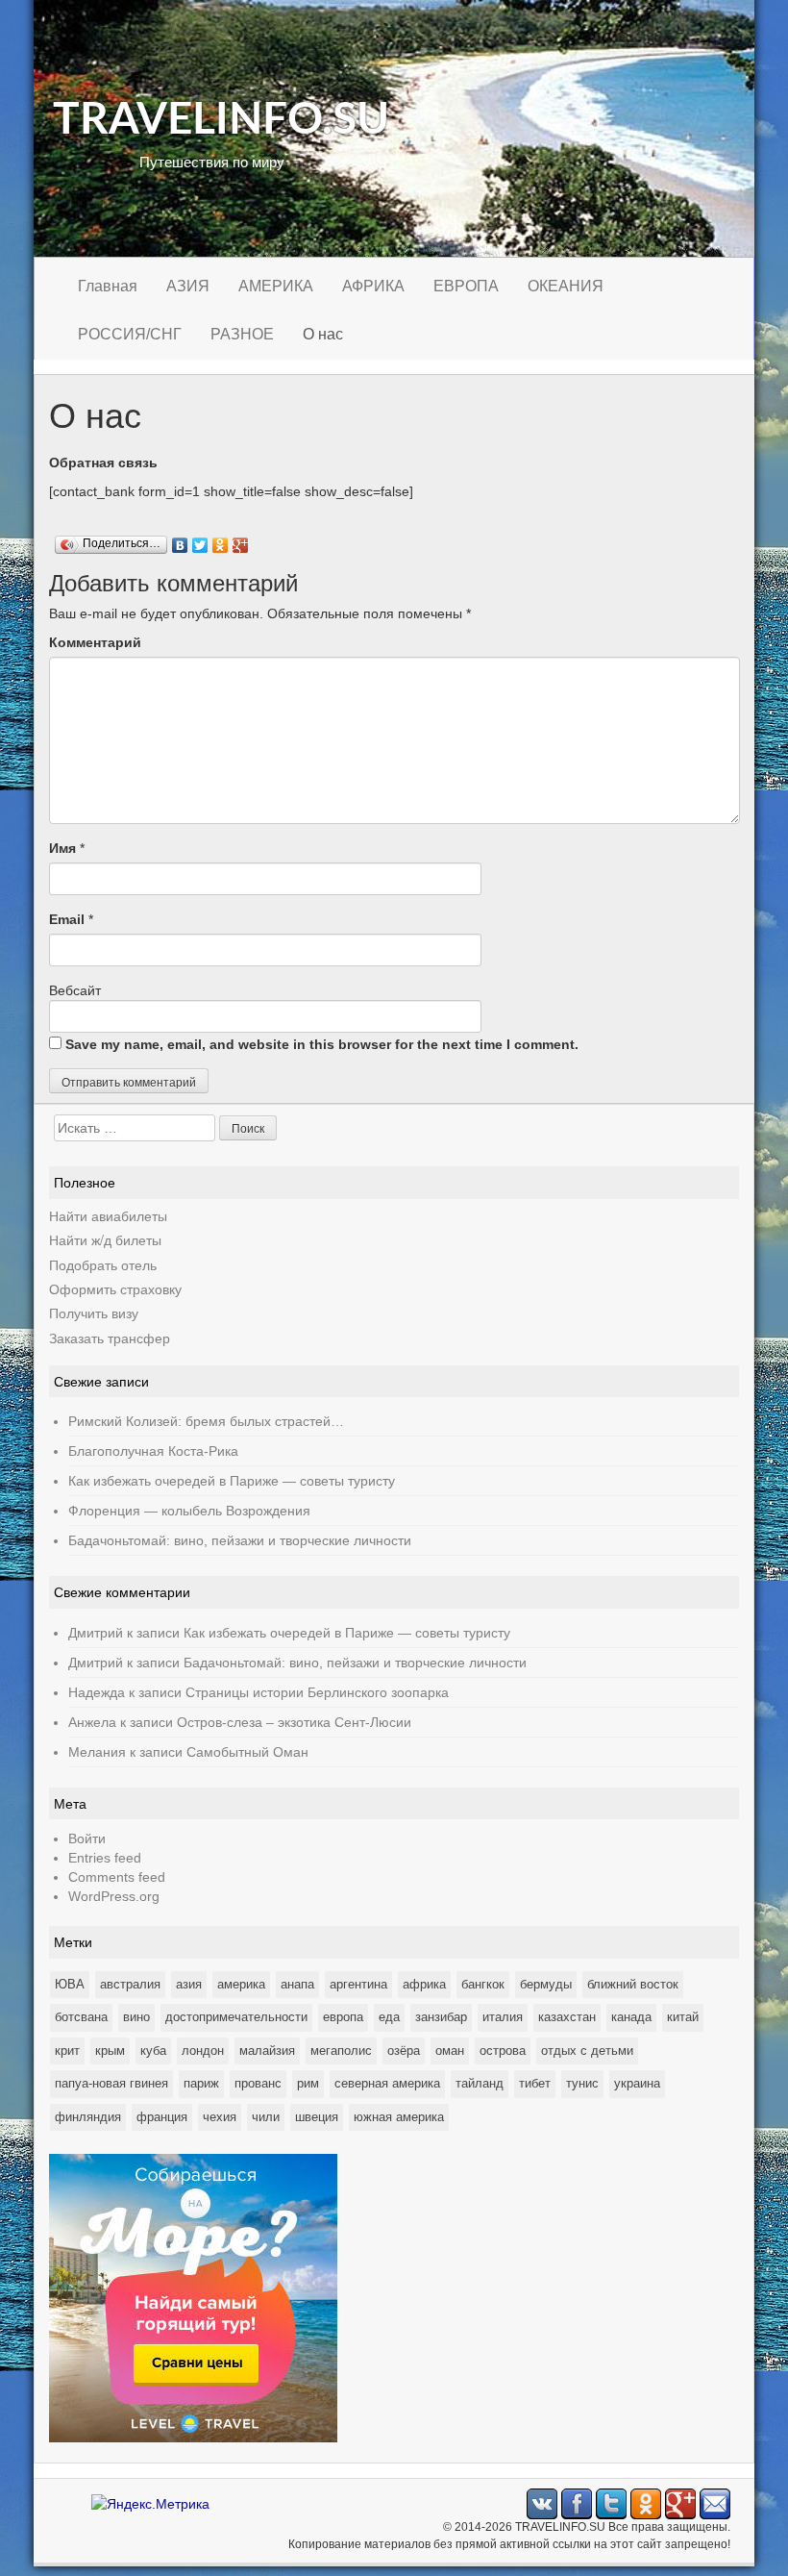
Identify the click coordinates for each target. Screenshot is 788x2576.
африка (424, 1984)
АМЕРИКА (276, 286)
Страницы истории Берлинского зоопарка (317, 1692)
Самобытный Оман (247, 1752)
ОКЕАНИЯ (566, 286)
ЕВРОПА (466, 286)
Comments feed (117, 1877)
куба (153, 2051)
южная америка (399, 2117)
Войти (87, 1838)
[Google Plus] (241, 540)
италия (503, 2017)
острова (503, 2051)
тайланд (480, 2083)
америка (241, 1984)
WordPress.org (114, 1896)
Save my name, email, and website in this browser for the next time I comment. (322, 1044)
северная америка (387, 2083)
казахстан (567, 2017)
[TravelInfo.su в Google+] (680, 2503)
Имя (62, 848)
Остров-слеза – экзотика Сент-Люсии (294, 1722)
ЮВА (70, 1984)
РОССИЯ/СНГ (130, 334)
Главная (108, 286)
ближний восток (633, 1984)
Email (67, 919)
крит (67, 2051)
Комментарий (95, 642)
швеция (317, 2117)
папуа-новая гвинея (111, 2083)
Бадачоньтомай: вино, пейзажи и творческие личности (240, 1540)
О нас (323, 334)
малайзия (267, 2051)
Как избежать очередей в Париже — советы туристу (232, 1481)
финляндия (88, 2117)
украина (637, 2083)
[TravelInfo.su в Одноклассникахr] (646, 2503)
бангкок (483, 1984)
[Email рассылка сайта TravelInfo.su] (715, 2503)
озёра (404, 2051)
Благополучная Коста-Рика (153, 1451)
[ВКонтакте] (180, 540)
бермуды (546, 1984)
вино (136, 2017)
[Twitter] (200, 540)
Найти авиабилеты (108, 1215)
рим (308, 2083)
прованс (258, 2083)
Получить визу (94, 1313)
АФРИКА (373, 286)
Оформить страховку (115, 1288)
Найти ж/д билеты (105, 1239)
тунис (582, 2083)
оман (450, 2051)
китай (683, 2017)
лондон (203, 2051)
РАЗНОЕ (242, 334)
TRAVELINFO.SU (221, 120)
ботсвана (81, 2017)
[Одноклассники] (221, 540)
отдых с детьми (587, 2051)
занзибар (441, 2017)
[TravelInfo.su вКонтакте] (542, 2503)
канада (631, 2017)
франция (162, 2117)
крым (110, 2051)
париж (201, 2083)
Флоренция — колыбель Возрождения (189, 1511)
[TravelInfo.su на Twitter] (611, 2503)
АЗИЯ (188, 286)
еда (389, 2017)
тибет (535, 2083)
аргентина (358, 1984)
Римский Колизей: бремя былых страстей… (206, 1421)
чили (266, 2117)
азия (189, 1984)
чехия (220, 2117)
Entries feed (105, 1858)
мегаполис (341, 2051)
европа (343, 2017)
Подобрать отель (103, 1264)
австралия (130, 1984)
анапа (297, 1984)
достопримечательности (236, 2017)
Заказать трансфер (110, 1338)
